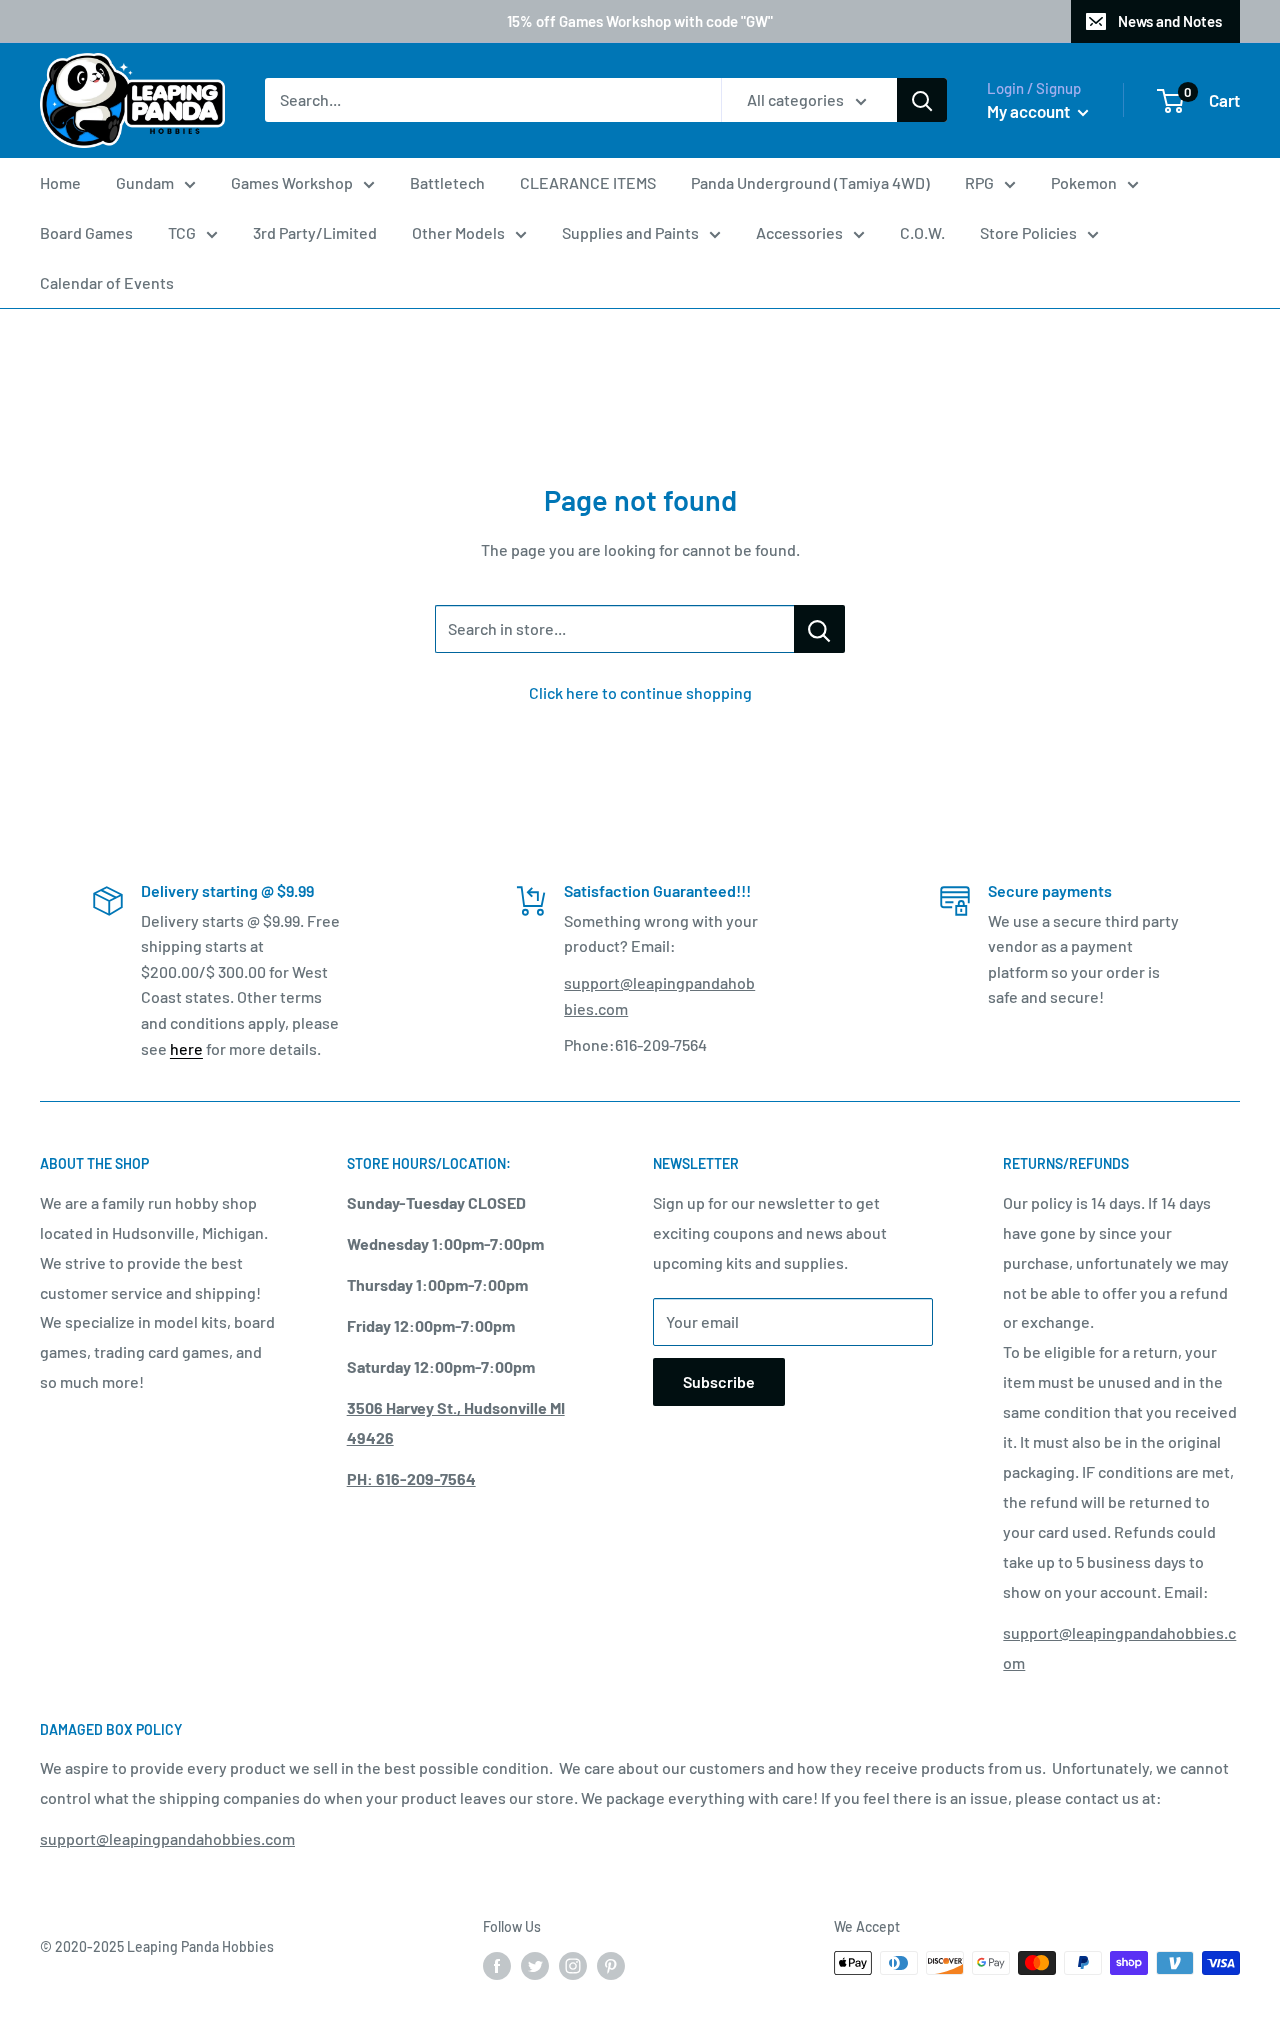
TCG (182, 232)
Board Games (86, 232)
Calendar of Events (107, 282)
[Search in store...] (819, 629)
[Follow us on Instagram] (573, 1965)
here (186, 1048)
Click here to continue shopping (640, 692)
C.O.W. (922, 232)
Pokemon (1084, 182)
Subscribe (719, 1381)
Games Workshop (292, 182)
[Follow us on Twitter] (535, 1965)
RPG (979, 182)
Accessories (799, 232)
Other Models (458, 232)
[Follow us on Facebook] (497, 1965)
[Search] (922, 101)
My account (1030, 111)
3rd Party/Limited (315, 232)
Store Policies (1028, 232)
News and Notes (1170, 21)
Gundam (145, 182)
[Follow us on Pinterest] (611, 1965)
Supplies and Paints (630, 232)
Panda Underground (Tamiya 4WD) (810, 182)
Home (60, 182)
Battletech (447, 182)
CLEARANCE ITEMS (588, 182)
